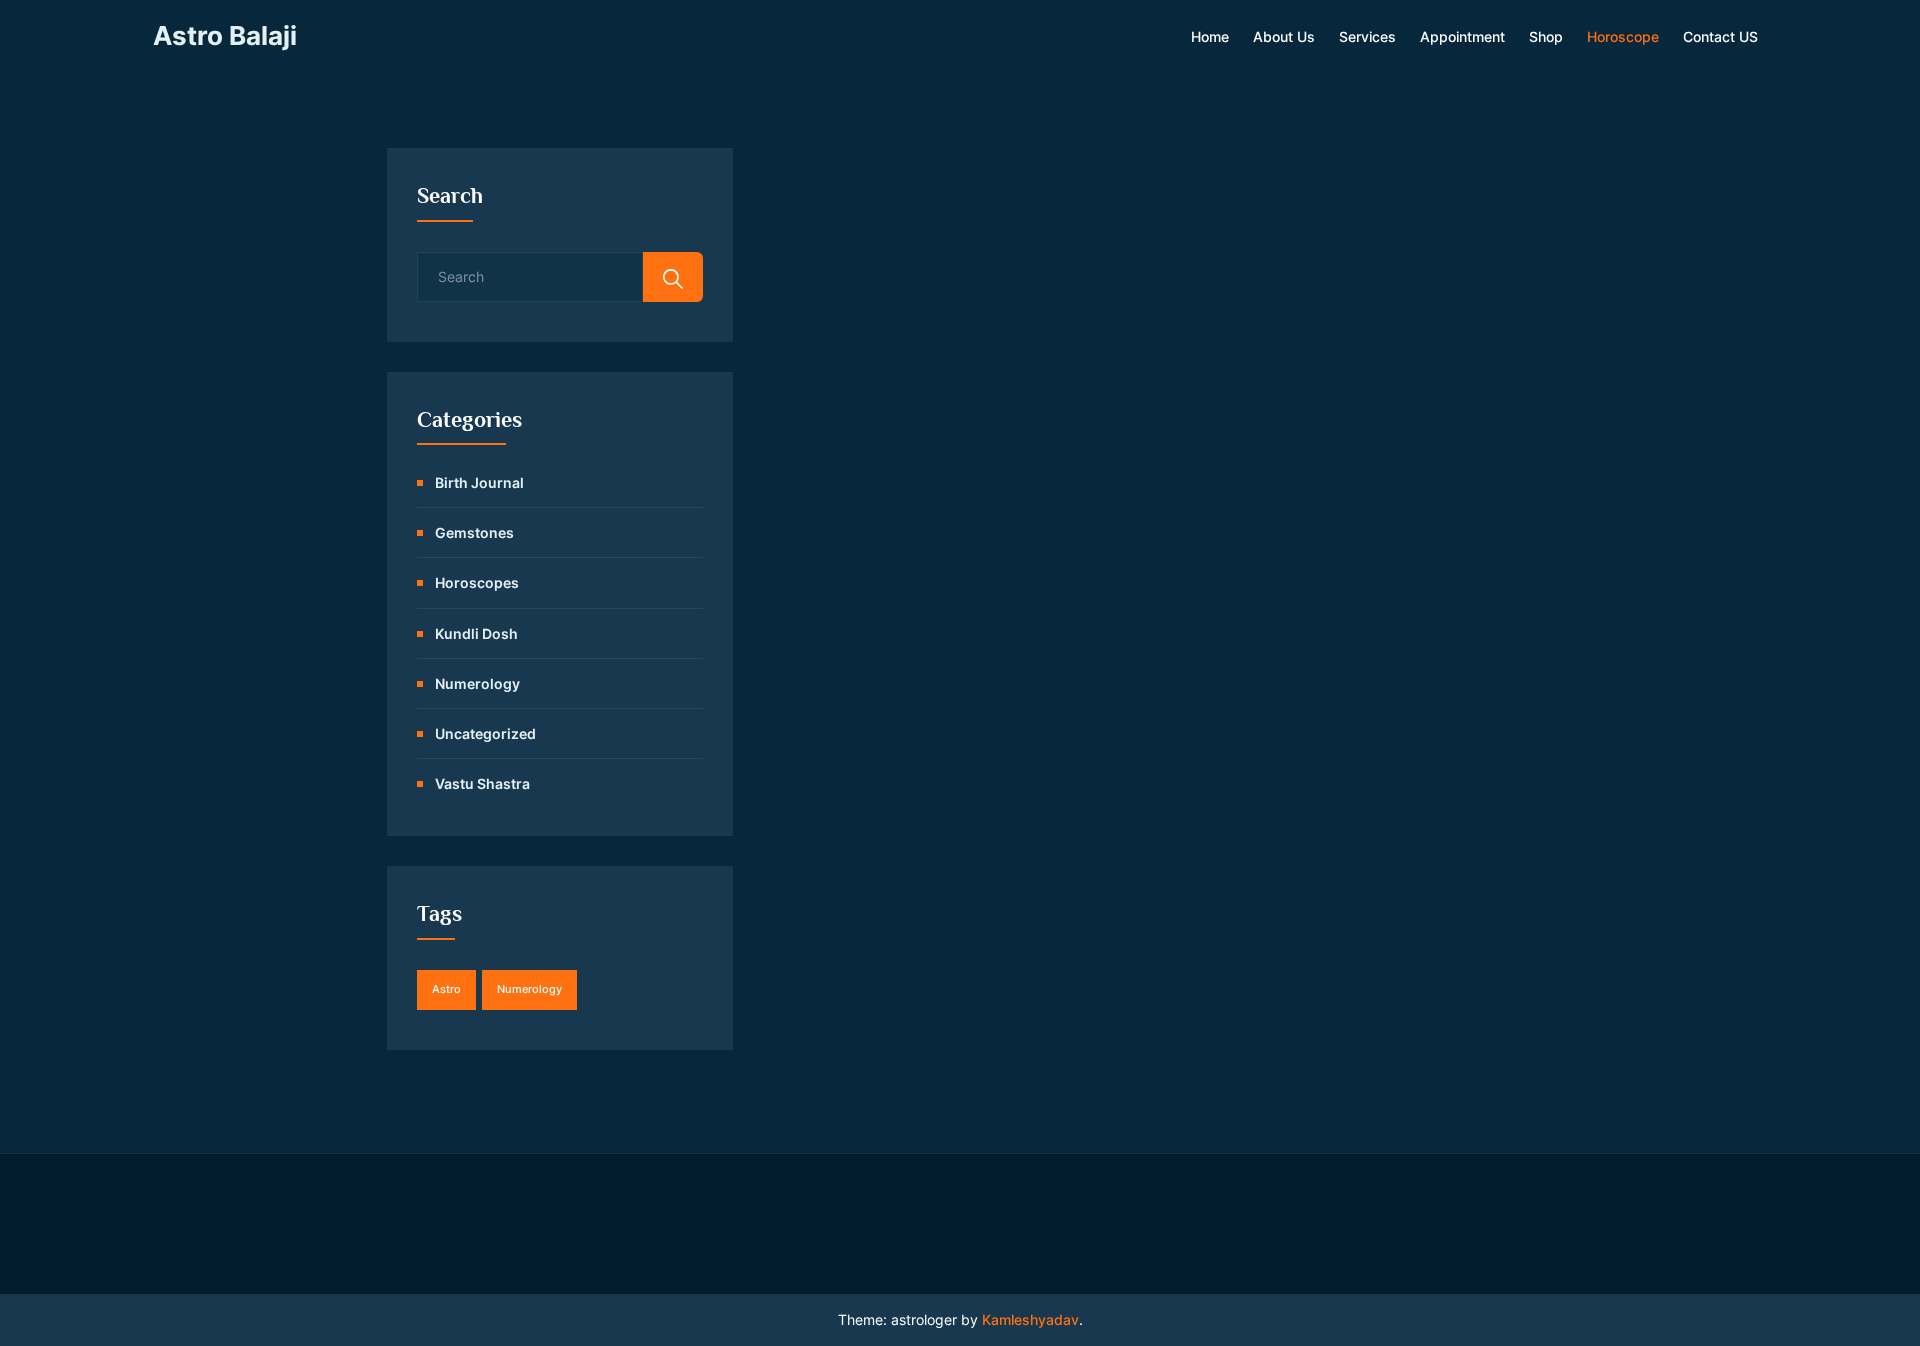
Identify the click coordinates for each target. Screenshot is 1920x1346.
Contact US (1720, 36)
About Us (1284, 36)
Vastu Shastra (482, 783)
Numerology (477, 683)
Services (1367, 36)
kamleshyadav (1030, 1319)
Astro (446, 989)
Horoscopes (477, 582)
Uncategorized (485, 733)
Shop (1546, 36)
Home (1210, 36)
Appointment (1462, 36)
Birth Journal (479, 482)
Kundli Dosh (476, 633)
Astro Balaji (225, 35)
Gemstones (474, 532)
